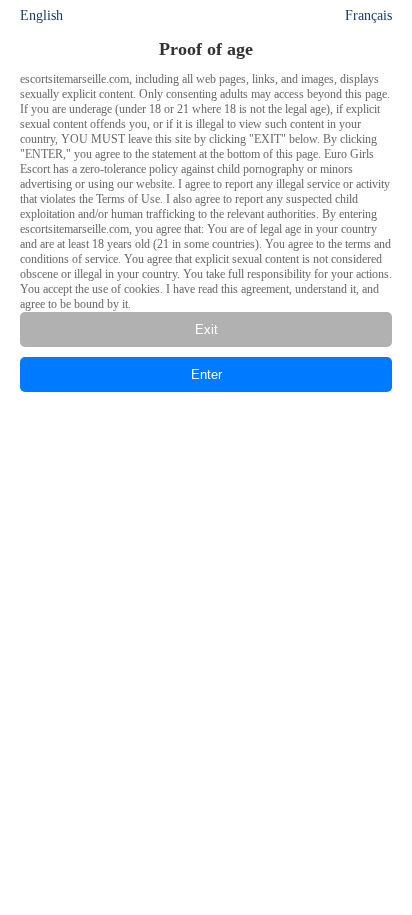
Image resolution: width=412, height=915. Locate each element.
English (41, 15)
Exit (206, 329)
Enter (206, 374)
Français (368, 15)
